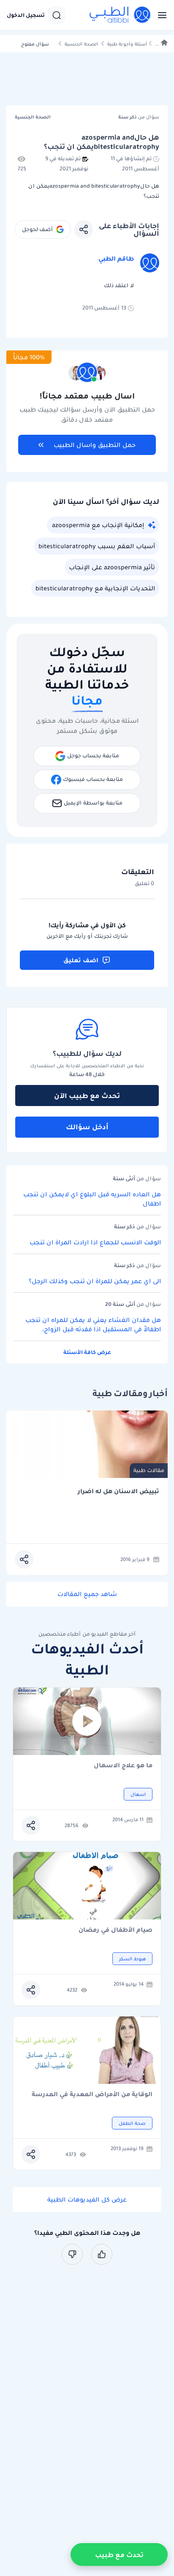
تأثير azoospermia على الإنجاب (112, 567)
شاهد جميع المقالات (87, 1594)
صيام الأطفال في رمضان (116, 1930)
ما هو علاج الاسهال (123, 1766)
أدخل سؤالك (87, 1127)
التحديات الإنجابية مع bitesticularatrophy (95, 588)
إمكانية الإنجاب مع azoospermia (98, 525)
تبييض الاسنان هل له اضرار (118, 1491)
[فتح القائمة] (160, 15)
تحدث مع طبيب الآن (87, 1096)
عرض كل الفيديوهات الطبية (87, 2199)
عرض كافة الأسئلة (87, 1352)
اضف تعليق (81, 960)
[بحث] (57, 15)
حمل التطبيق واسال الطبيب (95, 445)
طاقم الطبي (116, 258)
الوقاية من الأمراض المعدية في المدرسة (92, 2095)
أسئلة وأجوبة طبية (127, 44)
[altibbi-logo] (120, 15)
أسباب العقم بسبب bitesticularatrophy (97, 546)
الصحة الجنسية (81, 44)
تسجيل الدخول (26, 15)
